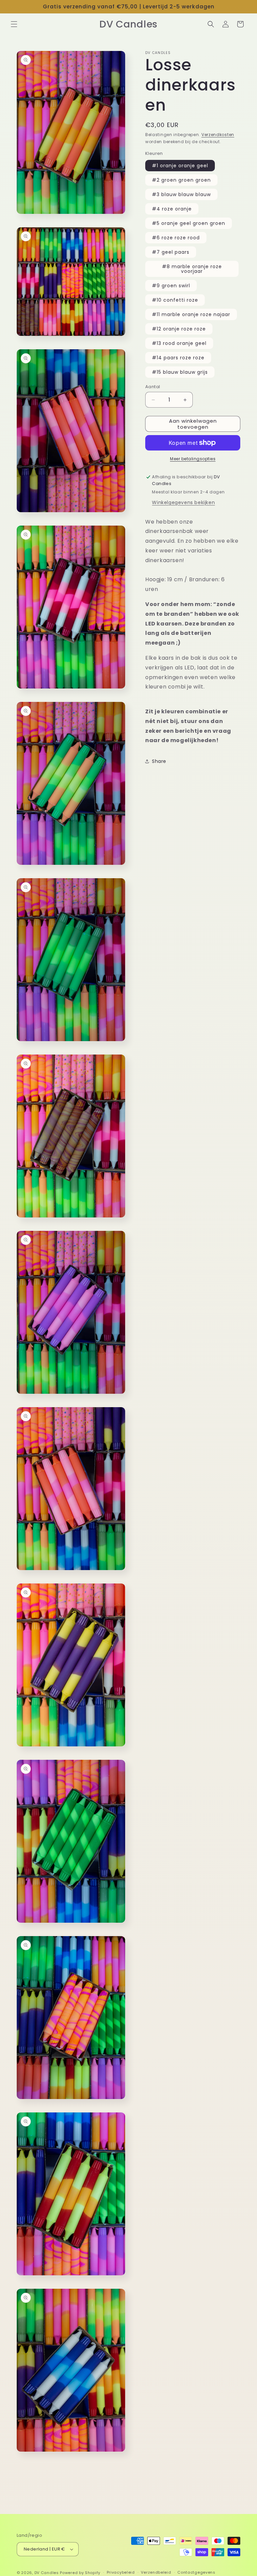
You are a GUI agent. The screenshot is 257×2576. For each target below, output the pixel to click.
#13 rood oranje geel (179, 343)
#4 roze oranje (172, 209)
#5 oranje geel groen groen (189, 223)
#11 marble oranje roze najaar (191, 314)
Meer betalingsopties (193, 459)
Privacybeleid (121, 2572)
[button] (14, 24)
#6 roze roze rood (176, 238)
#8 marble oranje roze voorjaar (192, 269)
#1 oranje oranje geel (180, 166)
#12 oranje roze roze (179, 329)
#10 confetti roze (175, 300)
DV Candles (47, 2573)
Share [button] (159, 761)
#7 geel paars (171, 252)
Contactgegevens (196, 2572)
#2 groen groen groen (181, 180)
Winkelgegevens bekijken (183, 502)
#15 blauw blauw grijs (180, 372)
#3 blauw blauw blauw (181, 194)
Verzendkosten (218, 135)
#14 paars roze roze (178, 358)
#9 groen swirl (171, 286)
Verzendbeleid (156, 2572)
